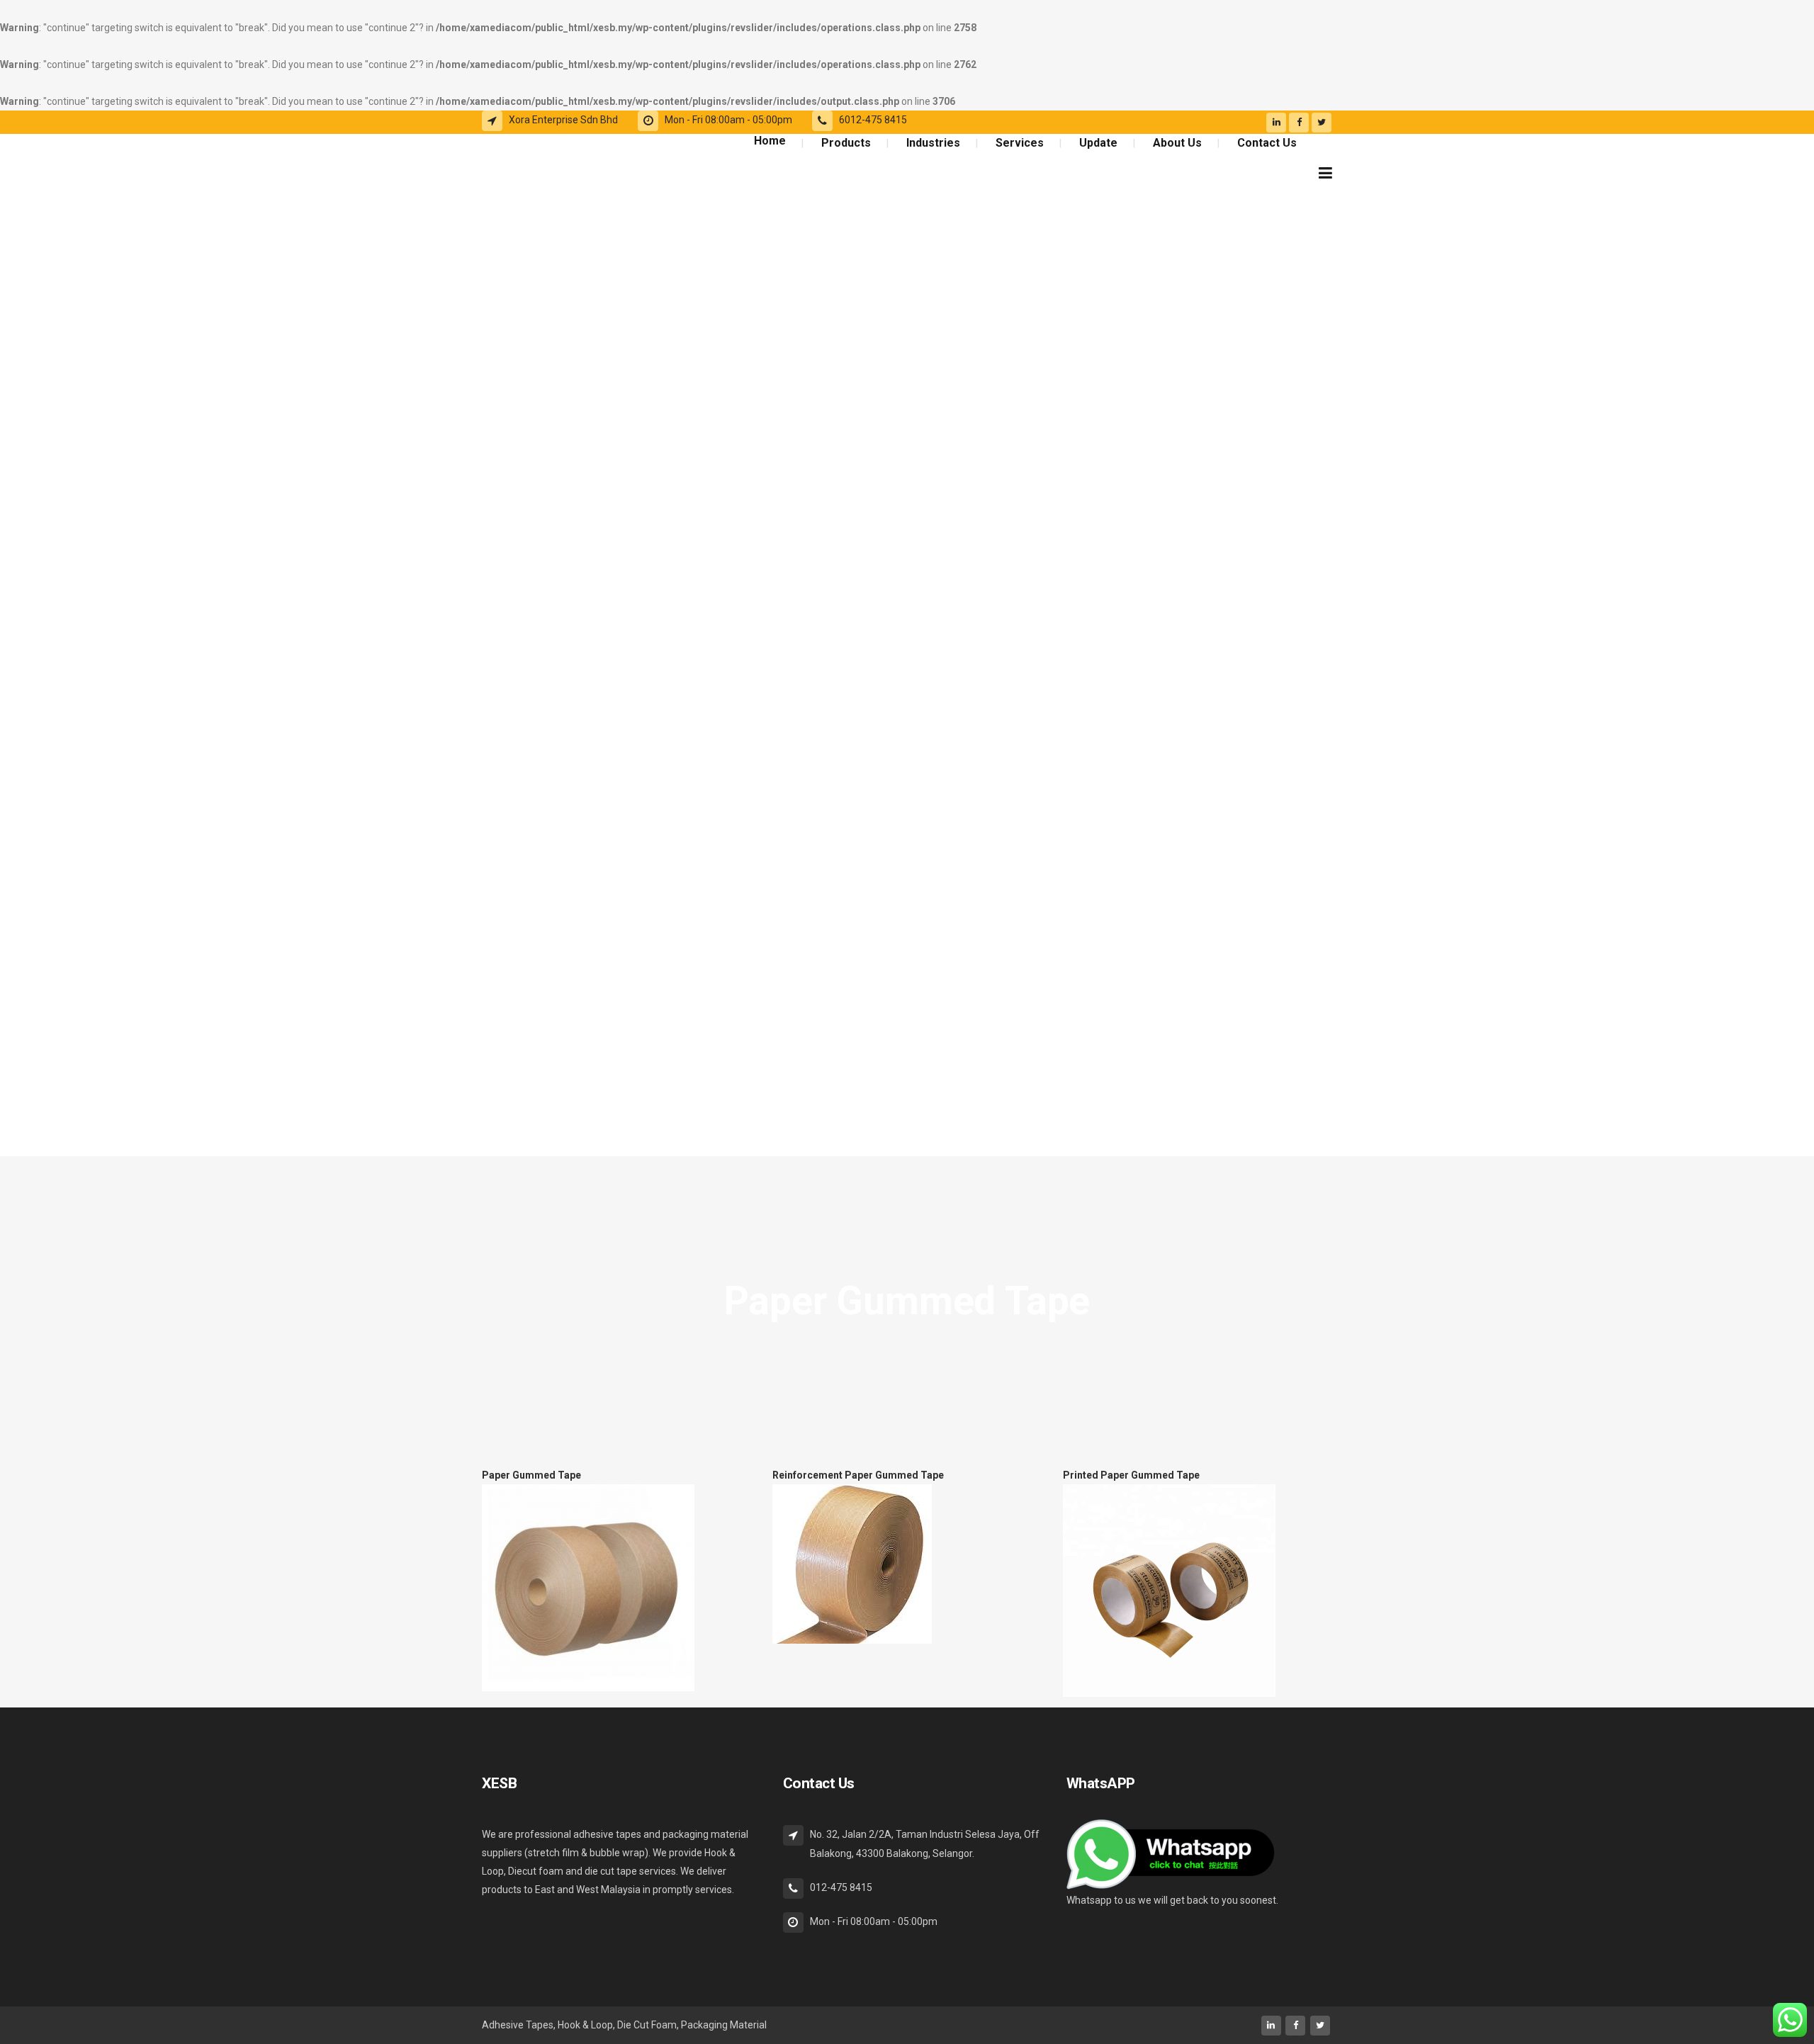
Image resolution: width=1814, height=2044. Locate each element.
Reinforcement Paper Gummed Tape (858, 1475)
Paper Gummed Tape (531, 1475)
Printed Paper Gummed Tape (1131, 1475)
